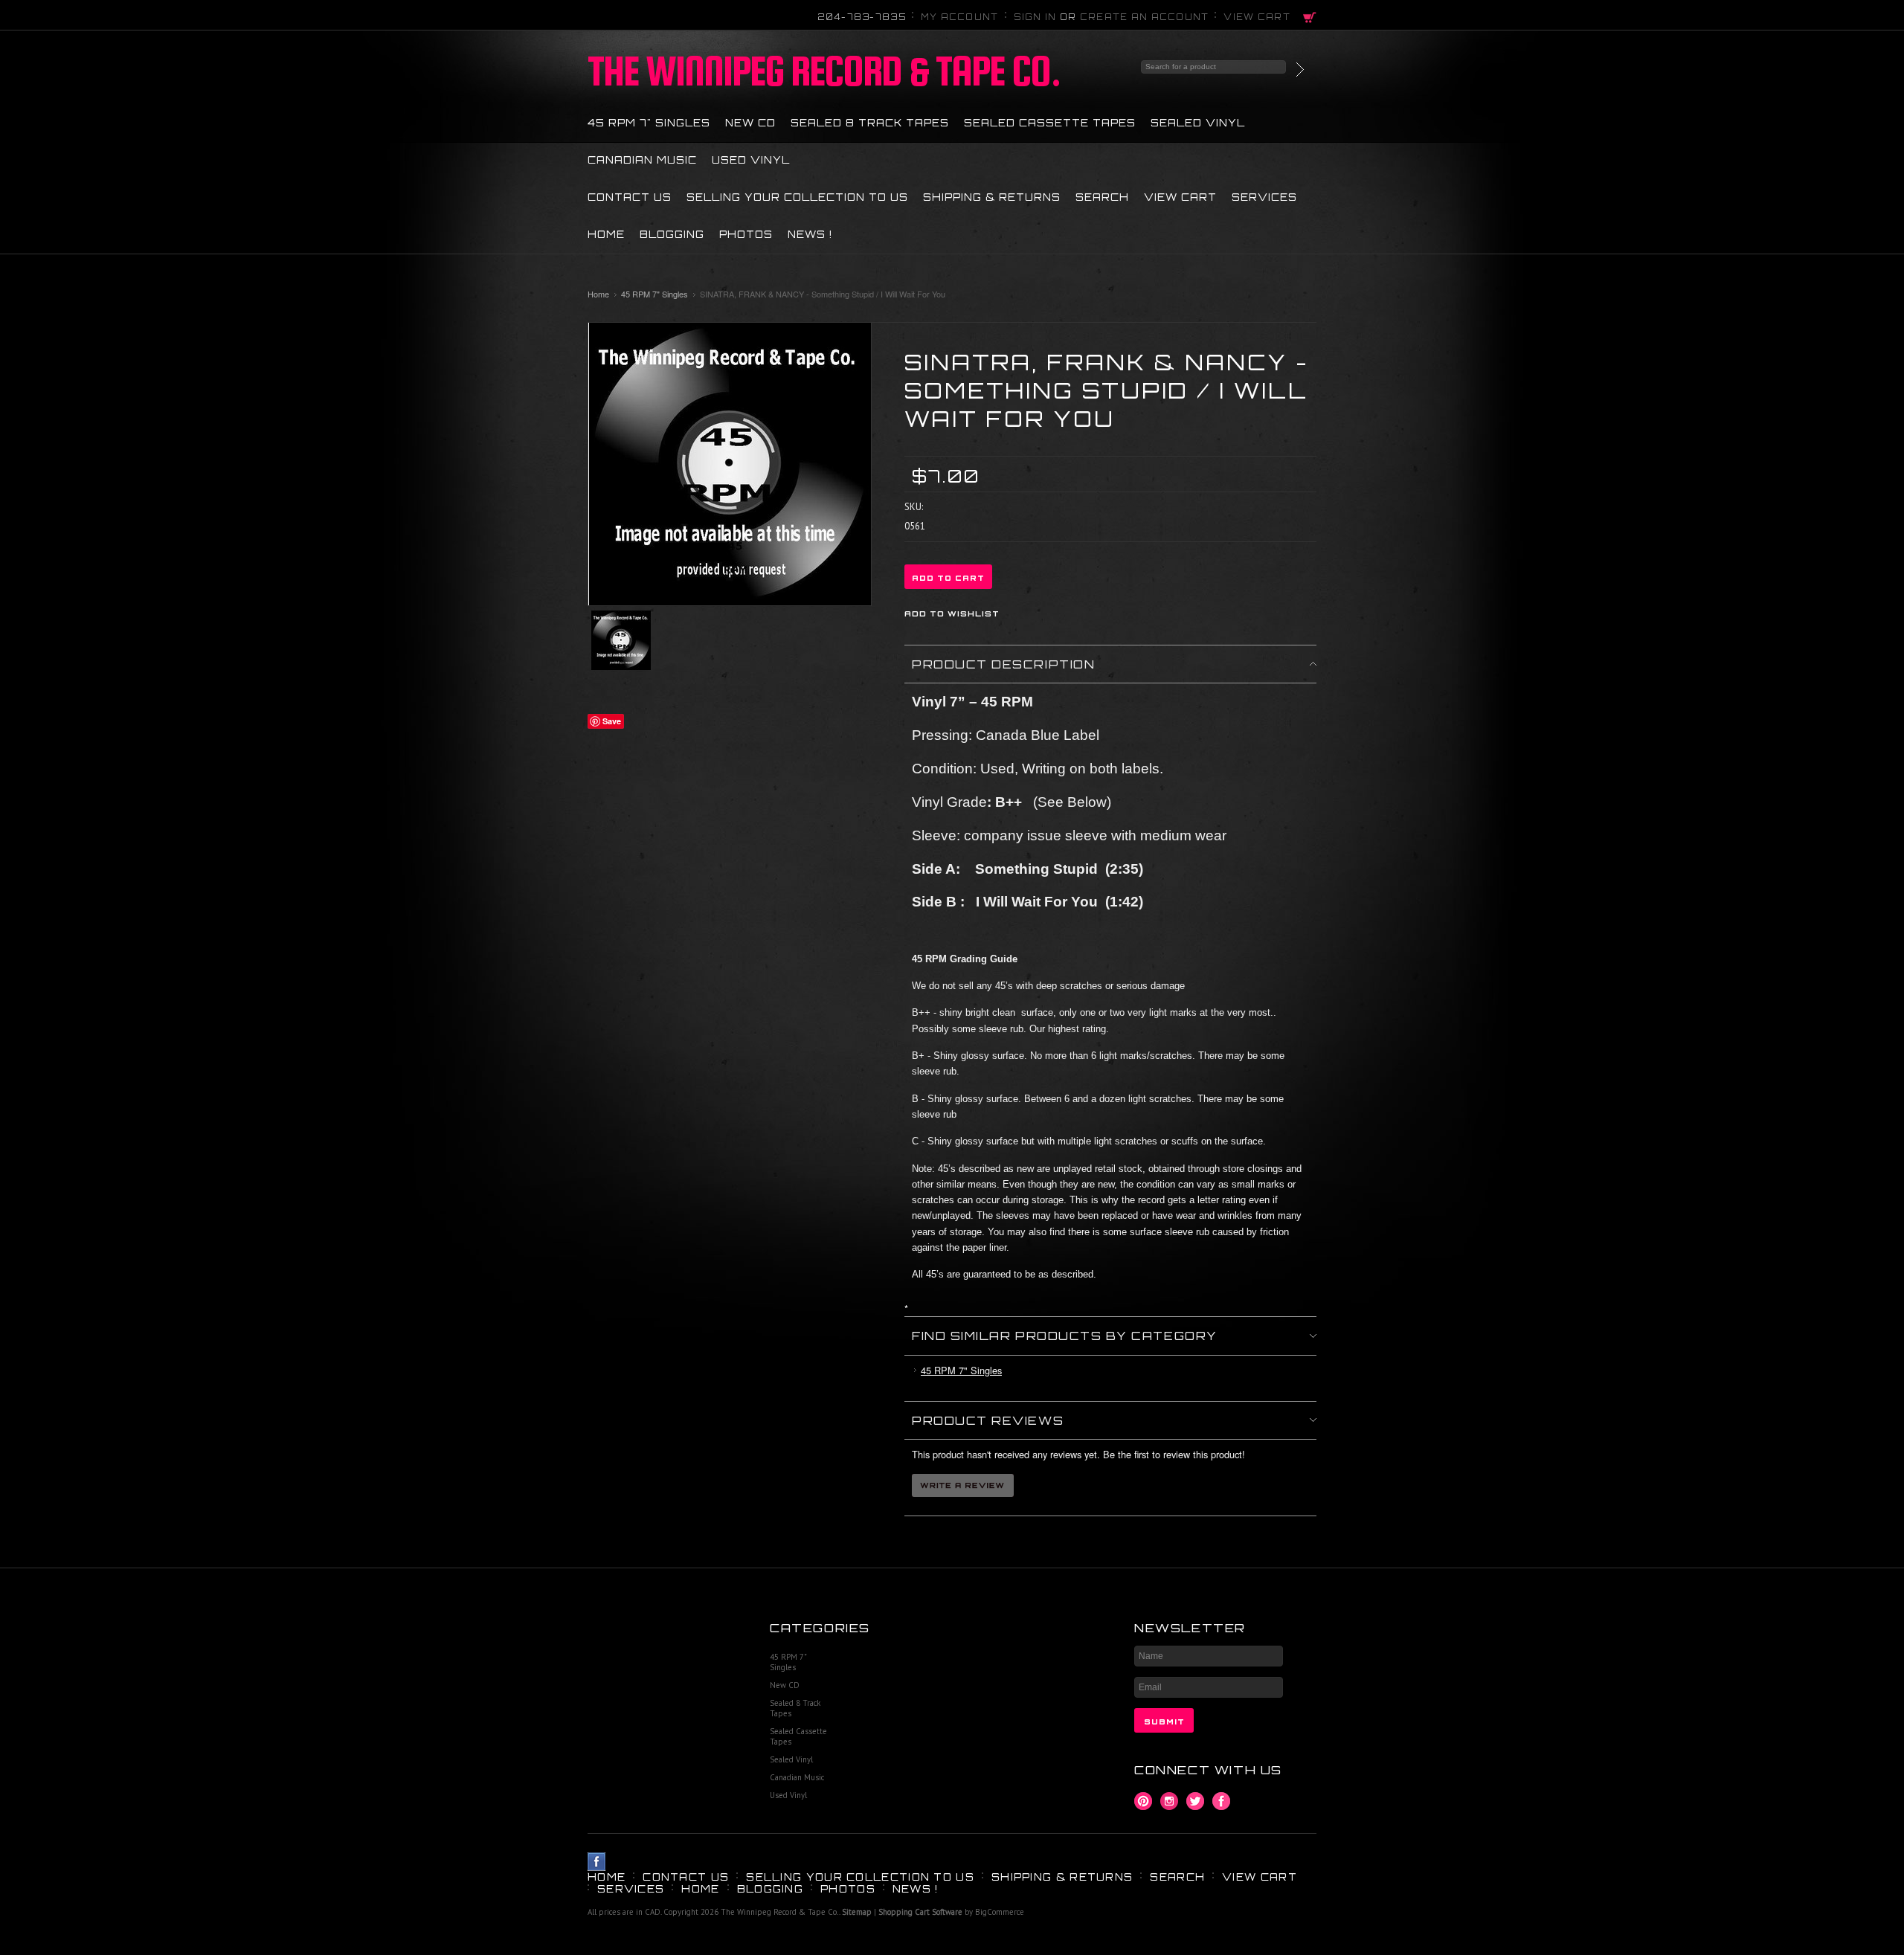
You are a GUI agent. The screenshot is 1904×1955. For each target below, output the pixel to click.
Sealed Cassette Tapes (1050, 123)
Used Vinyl (751, 160)
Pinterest (1144, 1801)
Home (598, 294)
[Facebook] (597, 1862)
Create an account (1145, 17)
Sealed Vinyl (1198, 123)
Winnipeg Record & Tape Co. (824, 71)
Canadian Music (642, 160)
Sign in (1035, 17)
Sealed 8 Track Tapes (870, 123)
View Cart (1257, 17)
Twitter (1196, 1801)
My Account (960, 17)
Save (612, 721)
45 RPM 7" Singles (649, 123)
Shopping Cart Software (920, 1912)
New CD (750, 123)
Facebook (1222, 1801)
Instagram (1170, 1801)
